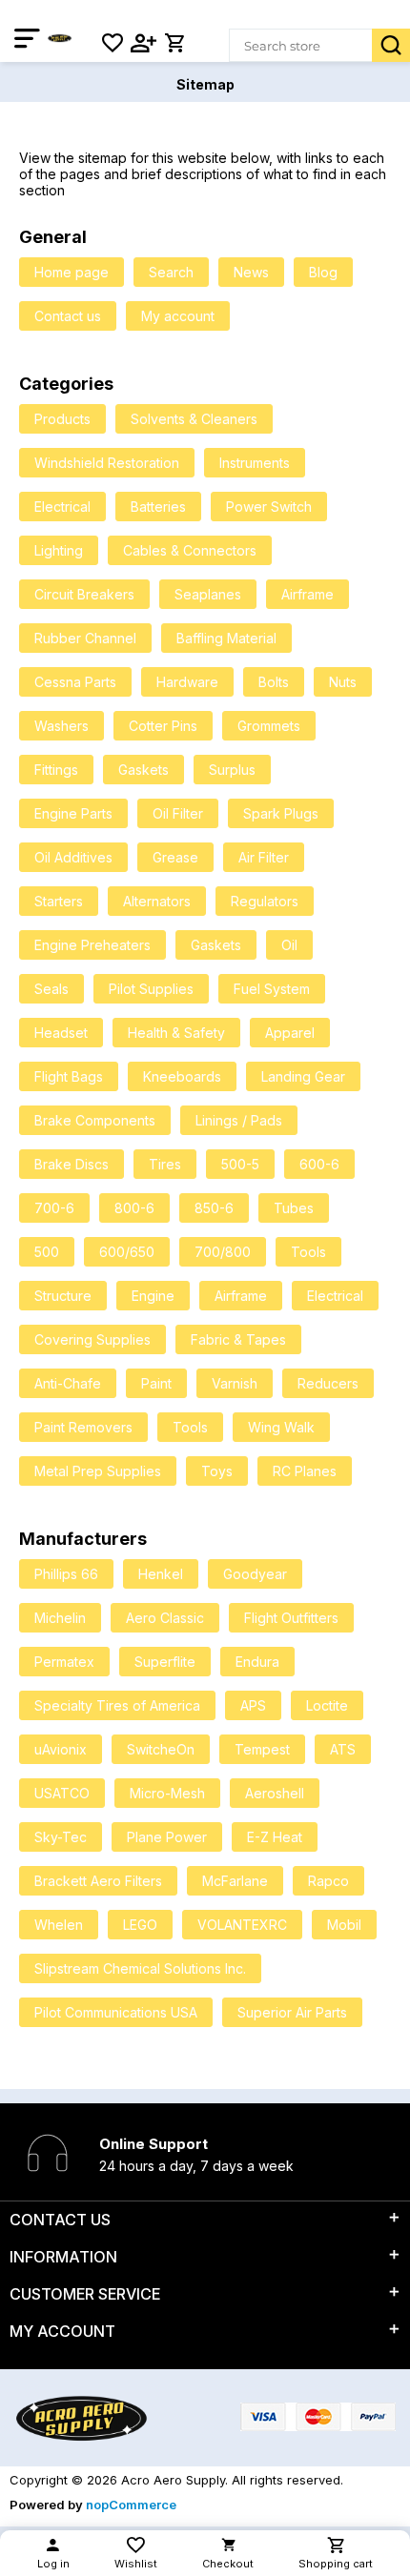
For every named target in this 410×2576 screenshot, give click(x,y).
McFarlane (235, 1881)
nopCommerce (131, 2505)
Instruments (255, 463)
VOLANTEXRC (242, 1925)
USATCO (62, 1793)
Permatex (64, 1662)
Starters (59, 901)
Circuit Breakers (84, 594)
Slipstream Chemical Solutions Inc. (140, 1968)
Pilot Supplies (151, 989)
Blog (323, 272)
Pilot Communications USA (116, 2012)
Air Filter (264, 857)
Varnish (235, 1383)
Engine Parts (73, 813)
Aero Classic (165, 1618)
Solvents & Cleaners (194, 419)
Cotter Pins (163, 726)
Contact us (68, 316)
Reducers (328, 1383)
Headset (61, 1033)
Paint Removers (83, 1427)
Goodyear (255, 1574)
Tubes (294, 1208)
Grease (175, 857)
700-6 (54, 1208)
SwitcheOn (161, 1749)
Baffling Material (226, 638)
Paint (156, 1383)
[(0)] (113, 43)
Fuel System (272, 989)
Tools (308, 1252)
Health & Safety (176, 1033)
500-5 (240, 1164)
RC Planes (305, 1471)
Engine (153, 1296)
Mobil (344, 1925)
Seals (51, 989)
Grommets (269, 726)
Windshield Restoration (107, 463)
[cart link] (174, 43)
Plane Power (167, 1837)
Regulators (265, 901)
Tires (165, 1164)
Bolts (274, 682)
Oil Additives (73, 857)
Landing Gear (303, 1076)
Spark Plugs (281, 813)
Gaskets (143, 770)
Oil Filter (178, 813)
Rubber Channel (85, 638)
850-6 (214, 1208)
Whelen (59, 1925)
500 (47, 1252)
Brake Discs (72, 1164)
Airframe (307, 594)
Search (391, 45)
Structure (63, 1296)
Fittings (56, 770)
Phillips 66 (66, 1574)
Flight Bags (69, 1076)
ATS (343, 1749)
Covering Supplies (92, 1339)
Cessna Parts (75, 682)
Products (62, 419)
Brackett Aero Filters (98, 1881)
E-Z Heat (275, 1837)
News (251, 272)
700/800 (223, 1252)
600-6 (319, 1164)
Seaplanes (208, 594)
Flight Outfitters (291, 1618)
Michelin (60, 1618)
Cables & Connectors (190, 550)
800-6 (134, 1208)
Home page (72, 272)
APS (253, 1705)
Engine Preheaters (92, 945)
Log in (53, 2564)
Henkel (161, 1574)
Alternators (157, 901)
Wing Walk (281, 1427)
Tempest (262, 1749)
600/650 (127, 1252)
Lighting (59, 550)
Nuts (343, 682)
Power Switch (269, 507)
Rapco (328, 1881)
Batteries (158, 507)
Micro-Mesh (167, 1793)
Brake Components (95, 1120)
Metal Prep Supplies (98, 1471)
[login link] (144, 43)
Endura (257, 1662)
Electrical (62, 507)
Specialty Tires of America (117, 1705)
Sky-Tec (61, 1837)
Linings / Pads (239, 1120)
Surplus (232, 770)
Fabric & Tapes (238, 1339)
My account (178, 316)
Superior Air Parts (292, 2012)
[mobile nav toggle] (31, 38)
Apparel (290, 1033)
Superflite (165, 1662)
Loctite (327, 1705)
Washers (61, 726)
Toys (217, 1471)
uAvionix (61, 1749)
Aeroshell (275, 1793)
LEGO (140, 1925)
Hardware (187, 682)
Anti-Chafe (68, 1383)
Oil (289, 945)
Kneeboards (182, 1076)
